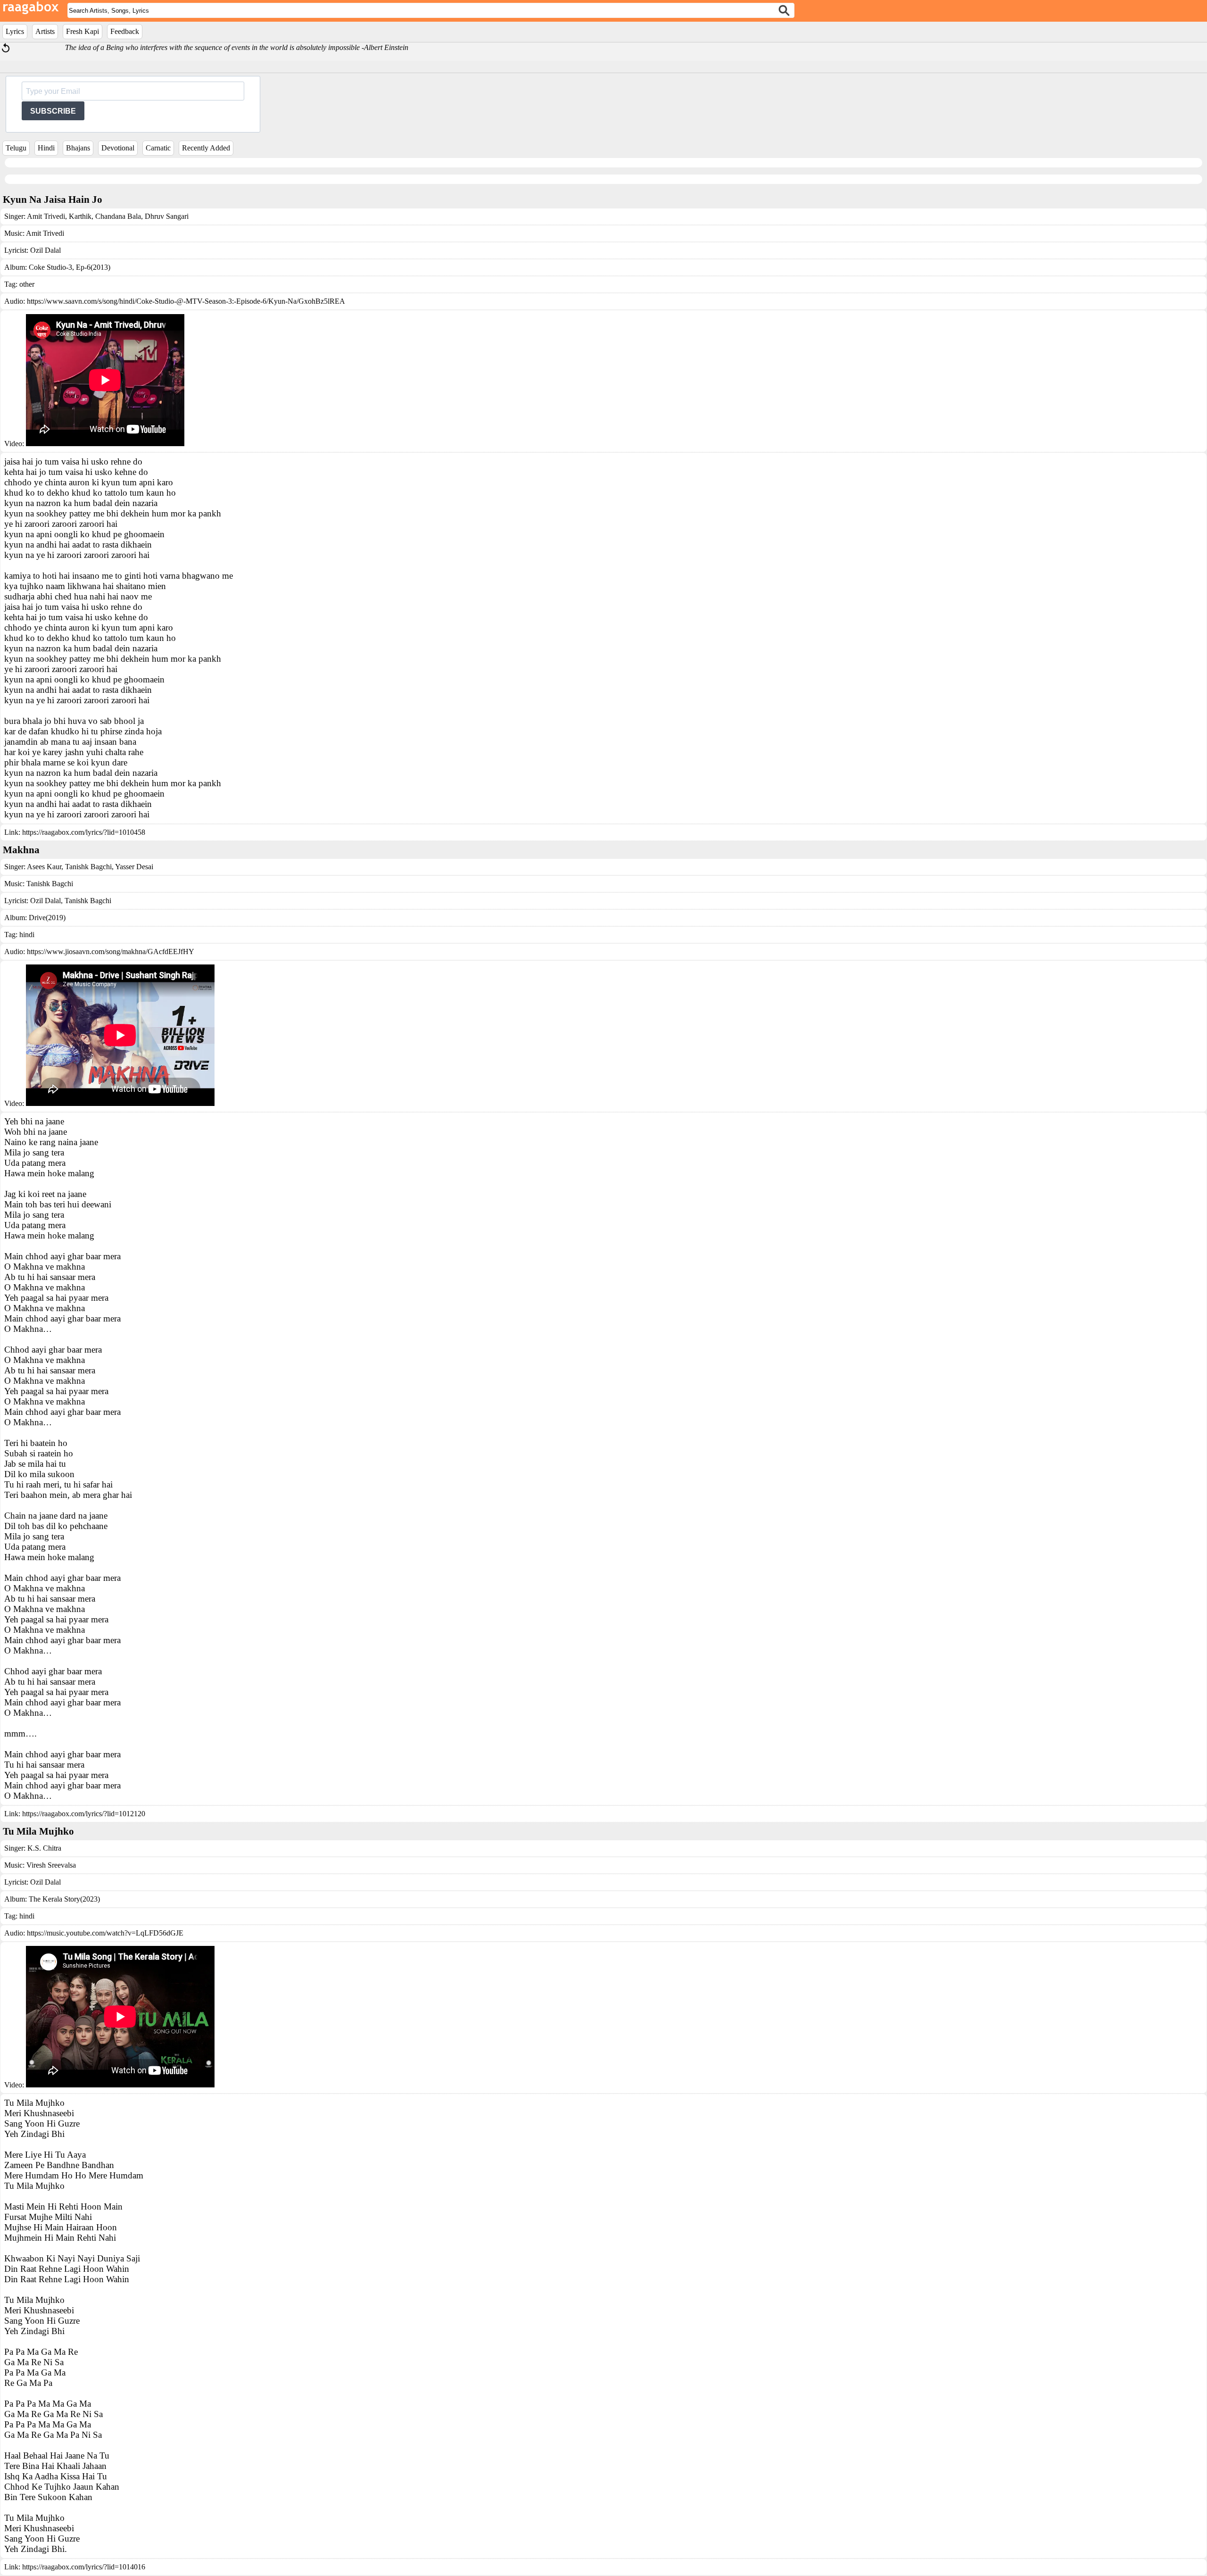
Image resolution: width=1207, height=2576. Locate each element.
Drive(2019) (47, 918)
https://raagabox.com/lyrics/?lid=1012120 (84, 1814)
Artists (45, 31)
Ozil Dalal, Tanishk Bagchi (71, 901)
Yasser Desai (133, 867)
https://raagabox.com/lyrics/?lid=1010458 (84, 832)
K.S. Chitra (44, 1848)
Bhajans (78, 148)
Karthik (79, 216)
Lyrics (15, 31)
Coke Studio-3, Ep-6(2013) (70, 267)
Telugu (16, 148)
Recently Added (206, 148)
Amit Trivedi (46, 216)
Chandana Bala (117, 216)
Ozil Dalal (45, 250)
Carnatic (158, 148)
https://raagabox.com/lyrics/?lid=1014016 (84, 2567)
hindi (27, 935)
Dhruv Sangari (166, 216)
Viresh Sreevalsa (51, 1865)
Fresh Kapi (83, 31)
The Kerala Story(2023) (64, 1899)
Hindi (46, 148)
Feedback (125, 31)
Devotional (118, 148)
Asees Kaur (44, 867)
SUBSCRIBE (53, 111)
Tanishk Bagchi (87, 867)
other (27, 284)
